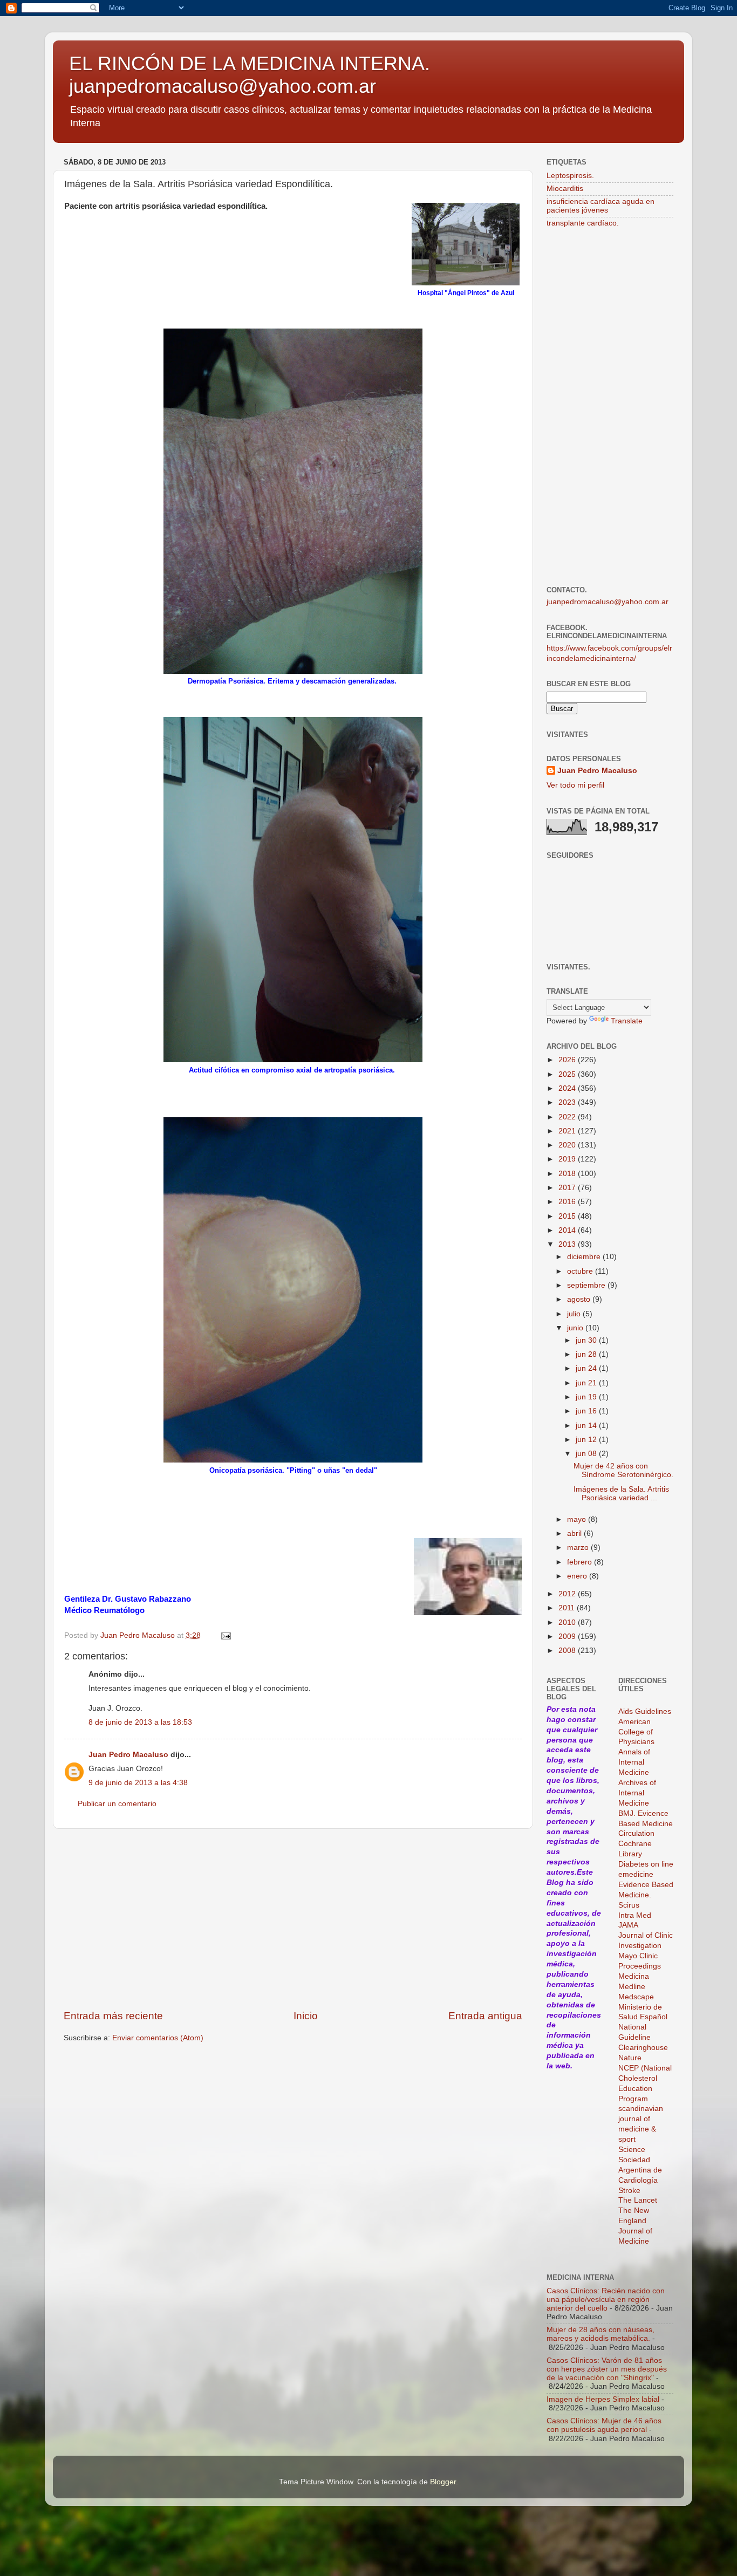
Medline (632, 1987)
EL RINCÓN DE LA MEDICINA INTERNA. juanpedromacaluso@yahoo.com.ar (250, 75)
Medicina (634, 1976)
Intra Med (635, 1915)
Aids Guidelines (645, 1711)
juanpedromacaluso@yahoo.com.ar (608, 602)
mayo (578, 1519)
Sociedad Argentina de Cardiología (640, 2170)
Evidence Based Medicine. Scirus (646, 1895)
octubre (581, 1271)
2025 (568, 1074)
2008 (568, 1651)
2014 (568, 1230)
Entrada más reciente (113, 2016)
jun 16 (587, 1411)
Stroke (629, 2191)
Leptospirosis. (570, 176)
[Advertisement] (293, 1919)
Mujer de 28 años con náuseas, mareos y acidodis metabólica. (600, 2334)
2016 (568, 1202)
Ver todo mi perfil (575, 785)
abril (575, 1533)
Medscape (636, 1997)
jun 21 (587, 1383)
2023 (568, 1102)
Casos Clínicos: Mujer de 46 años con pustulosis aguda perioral (604, 2425)
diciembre (585, 1257)
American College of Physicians (636, 1732)
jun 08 (587, 1454)
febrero (581, 1562)
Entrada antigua (485, 2016)
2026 (568, 1060)
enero (578, 1576)
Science (632, 2150)
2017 (568, 1188)
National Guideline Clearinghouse (643, 2037)
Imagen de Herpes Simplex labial (603, 2399)
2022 (568, 1117)
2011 (568, 1608)
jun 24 (587, 1368)
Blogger (443, 2482)
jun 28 (587, 1354)
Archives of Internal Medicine (637, 1793)
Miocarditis (565, 189)
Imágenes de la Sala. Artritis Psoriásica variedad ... (621, 1494)
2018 (568, 1174)
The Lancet (638, 2200)
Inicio (306, 2016)
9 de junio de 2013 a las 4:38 (138, 1783)
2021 (568, 1131)
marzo (579, 1547)
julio (575, 1314)
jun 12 (587, 1440)
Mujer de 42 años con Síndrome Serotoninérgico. (623, 1470)
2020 (568, 1145)
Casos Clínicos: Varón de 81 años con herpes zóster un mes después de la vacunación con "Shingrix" (607, 2369)
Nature (630, 2058)
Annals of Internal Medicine (634, 1762)
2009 (568, 1637)
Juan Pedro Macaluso (128, 1755)
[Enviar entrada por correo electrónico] (225, 1635)
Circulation (636, 1833)
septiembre (587, 1285)
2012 (568, 1594)
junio (576, 1328)
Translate (627, 1021)
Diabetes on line (646, 1864)
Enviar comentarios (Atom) (158, 2038)
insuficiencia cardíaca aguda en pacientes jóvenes (600, 206)
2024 (568, 1088)
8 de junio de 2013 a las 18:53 (140, 1722)
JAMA (628, 1925)
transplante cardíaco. (583, 223)
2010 (568, 1622)
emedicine (636, 1874)
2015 (568, 1216)
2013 (568, 1244)
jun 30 (587, 1340)
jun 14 (587, 1426)
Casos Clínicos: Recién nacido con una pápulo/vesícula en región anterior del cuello (606, 2300)
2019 (568, 1159)
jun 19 (587, 1397)
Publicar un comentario (117, 1804)
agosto (580, 1299)
